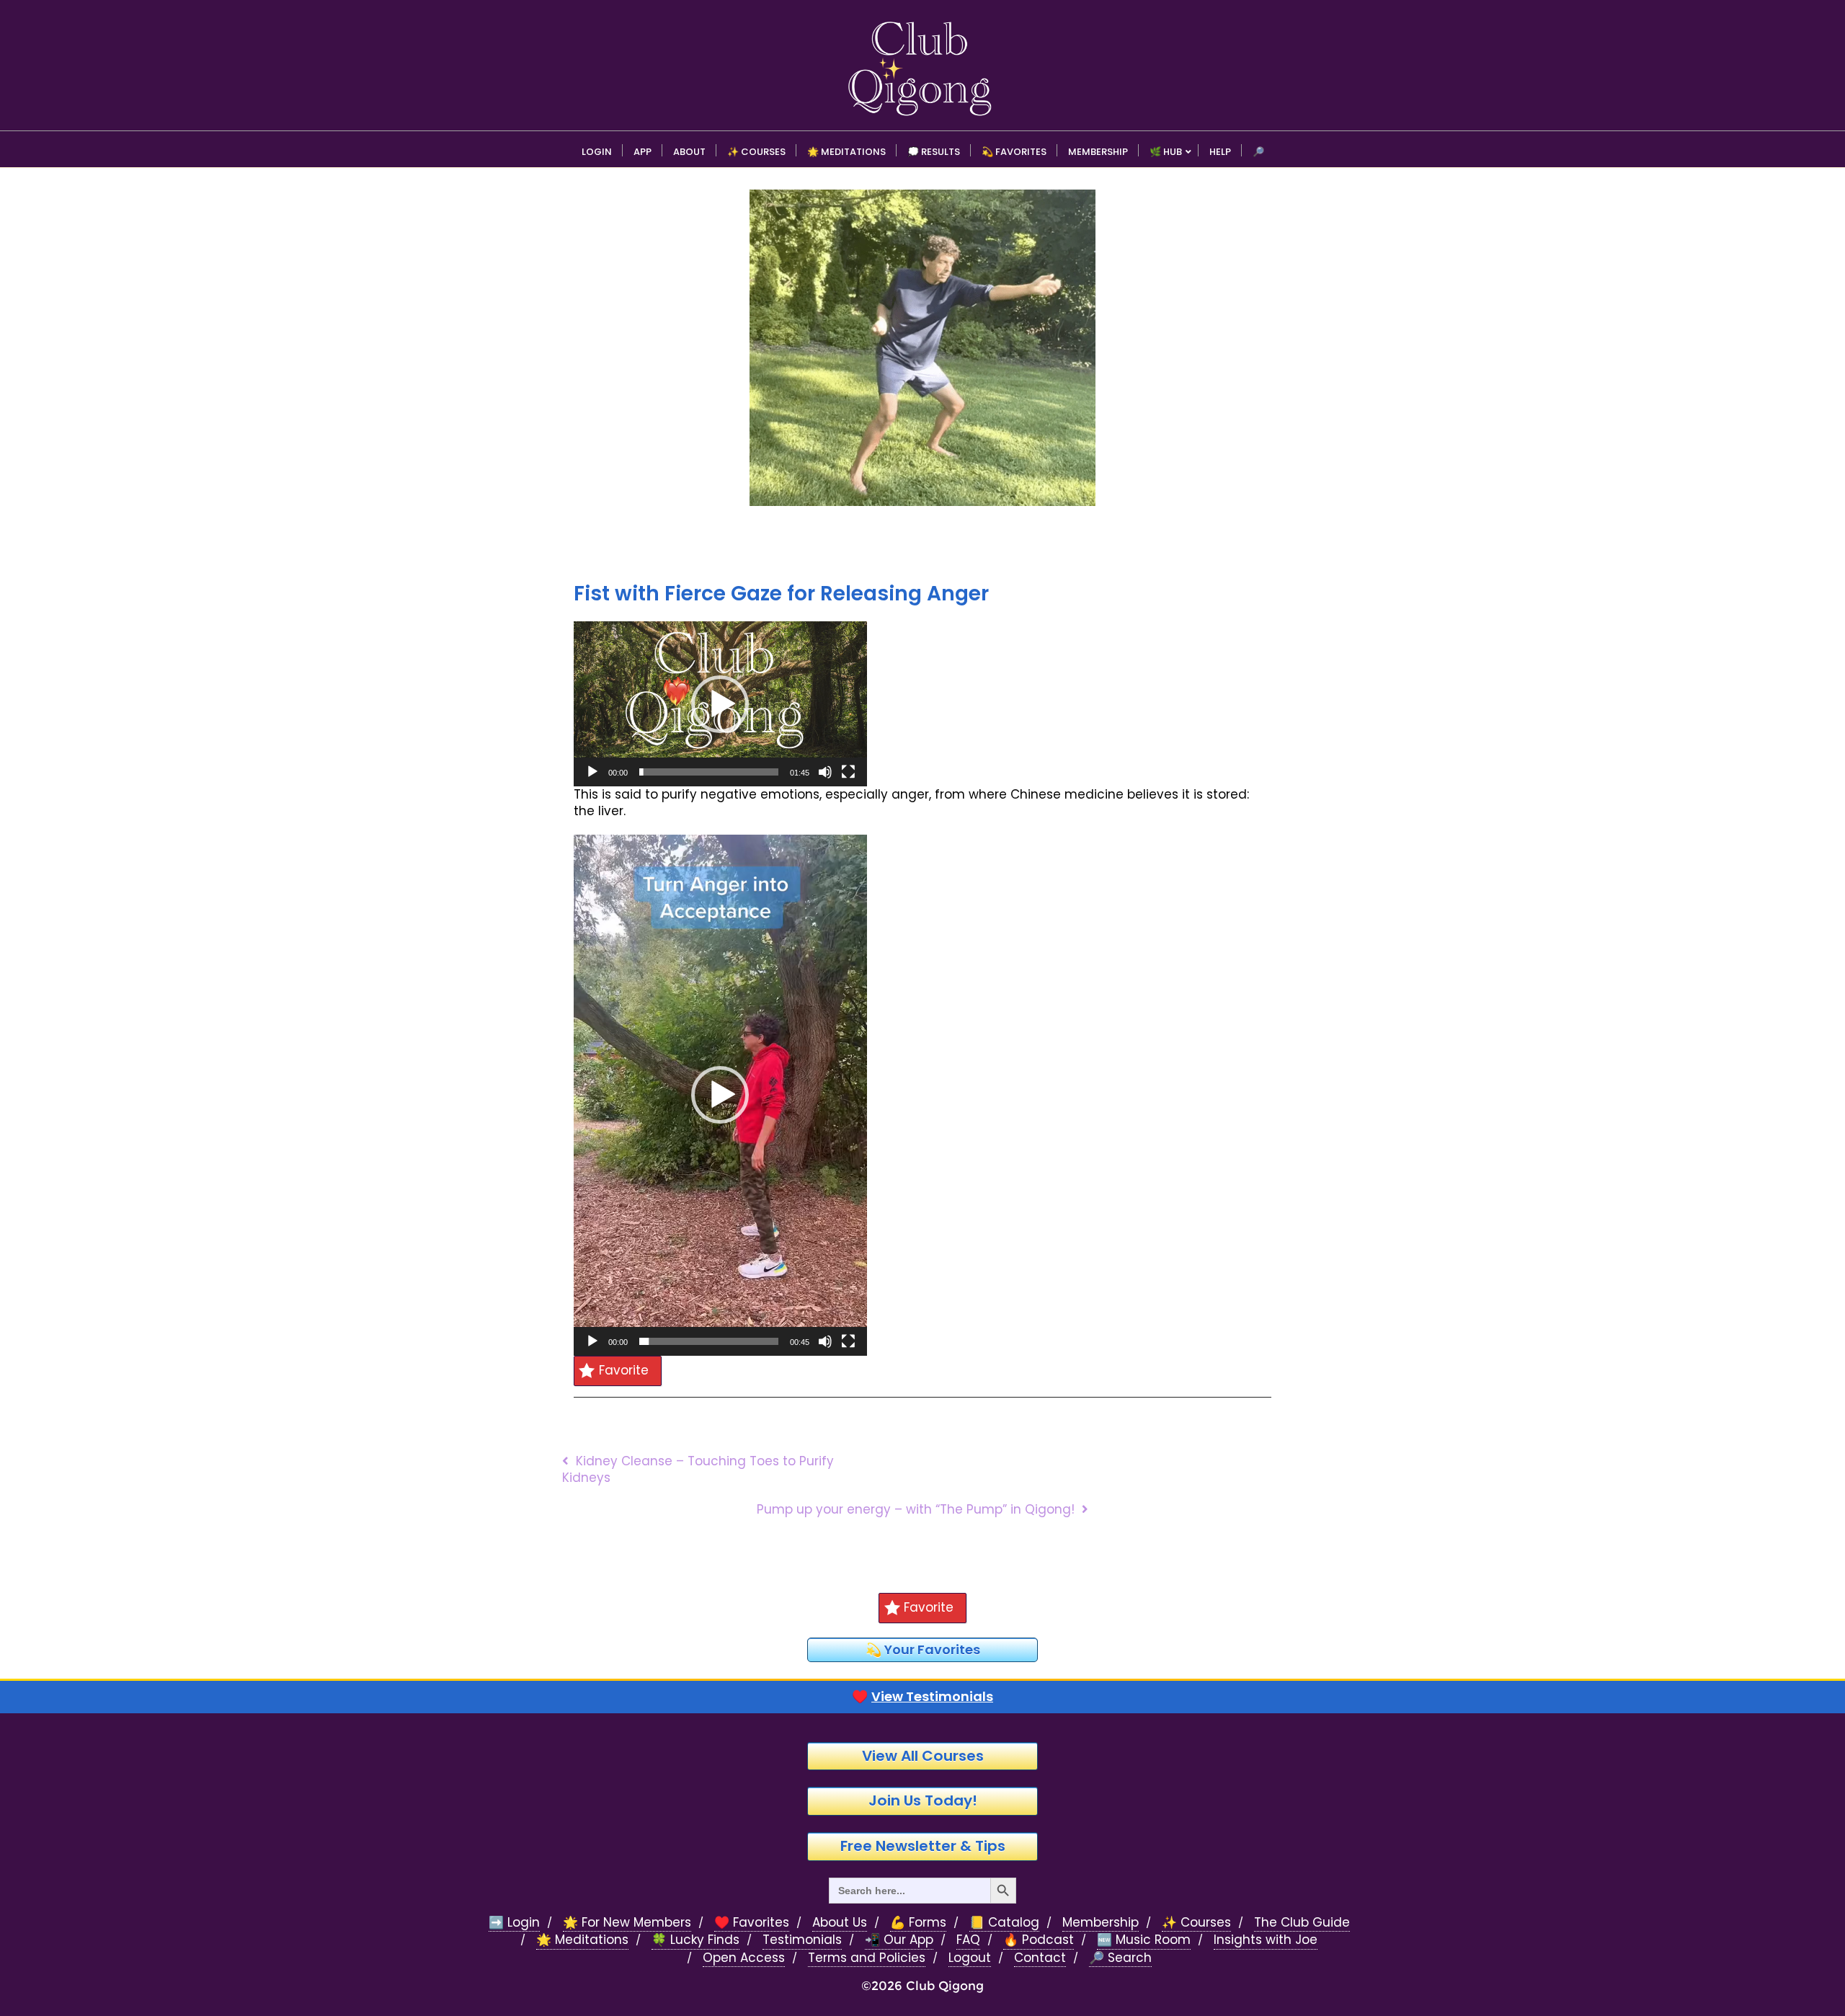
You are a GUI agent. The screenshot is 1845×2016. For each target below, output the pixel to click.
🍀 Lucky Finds (695, 1940)
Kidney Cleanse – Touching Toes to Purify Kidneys (698, 1469)
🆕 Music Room (1144, 1940)
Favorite (624, 1370)
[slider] (709, 772)
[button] (720, 704)
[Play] (592, 772)
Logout (970, 1958)
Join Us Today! (923, 1800)
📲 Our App (899, 1940)
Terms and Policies (867, 1958)
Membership (1101, 1923)
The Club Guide (1302, 1923)
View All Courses (923, 1756)
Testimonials (802, 1940)
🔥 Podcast (1039, 1940)
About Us (840, 1923)
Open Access (744, 1958)
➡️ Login (514, 1923)
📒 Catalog (1004, 1923)
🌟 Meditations (582, 1940)
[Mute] (825, 772)
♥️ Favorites (752, 1923)
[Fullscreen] (848, 772)
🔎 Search (1120, 1958)
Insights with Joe (1266, 1940)
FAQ (968, 1940)
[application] (720, 704)
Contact (1040, 1958)
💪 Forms (918, 1923)
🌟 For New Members (627, 1923)
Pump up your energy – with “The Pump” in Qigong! (916, 1509)
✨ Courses (1196, 1923)
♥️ (922, 1697)
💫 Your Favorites (923, 1649)
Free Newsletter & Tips (923, 1846)
